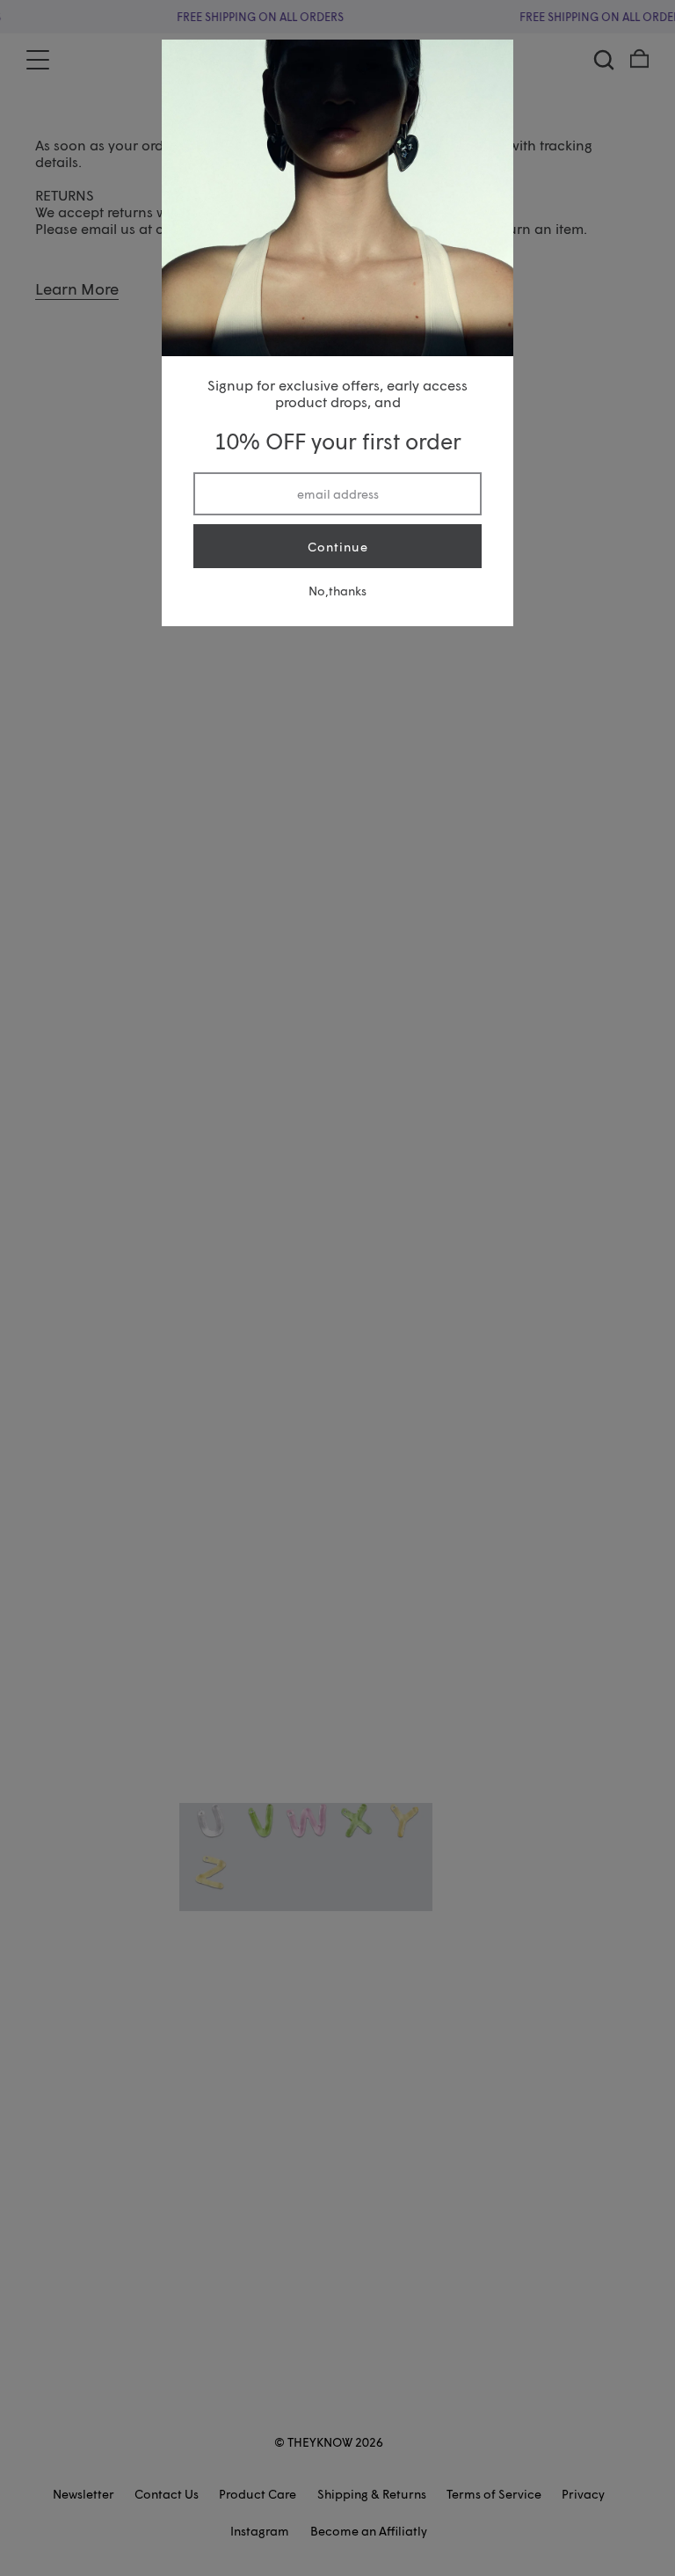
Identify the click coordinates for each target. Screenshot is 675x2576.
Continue (338, 547)
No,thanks (337, 591)
